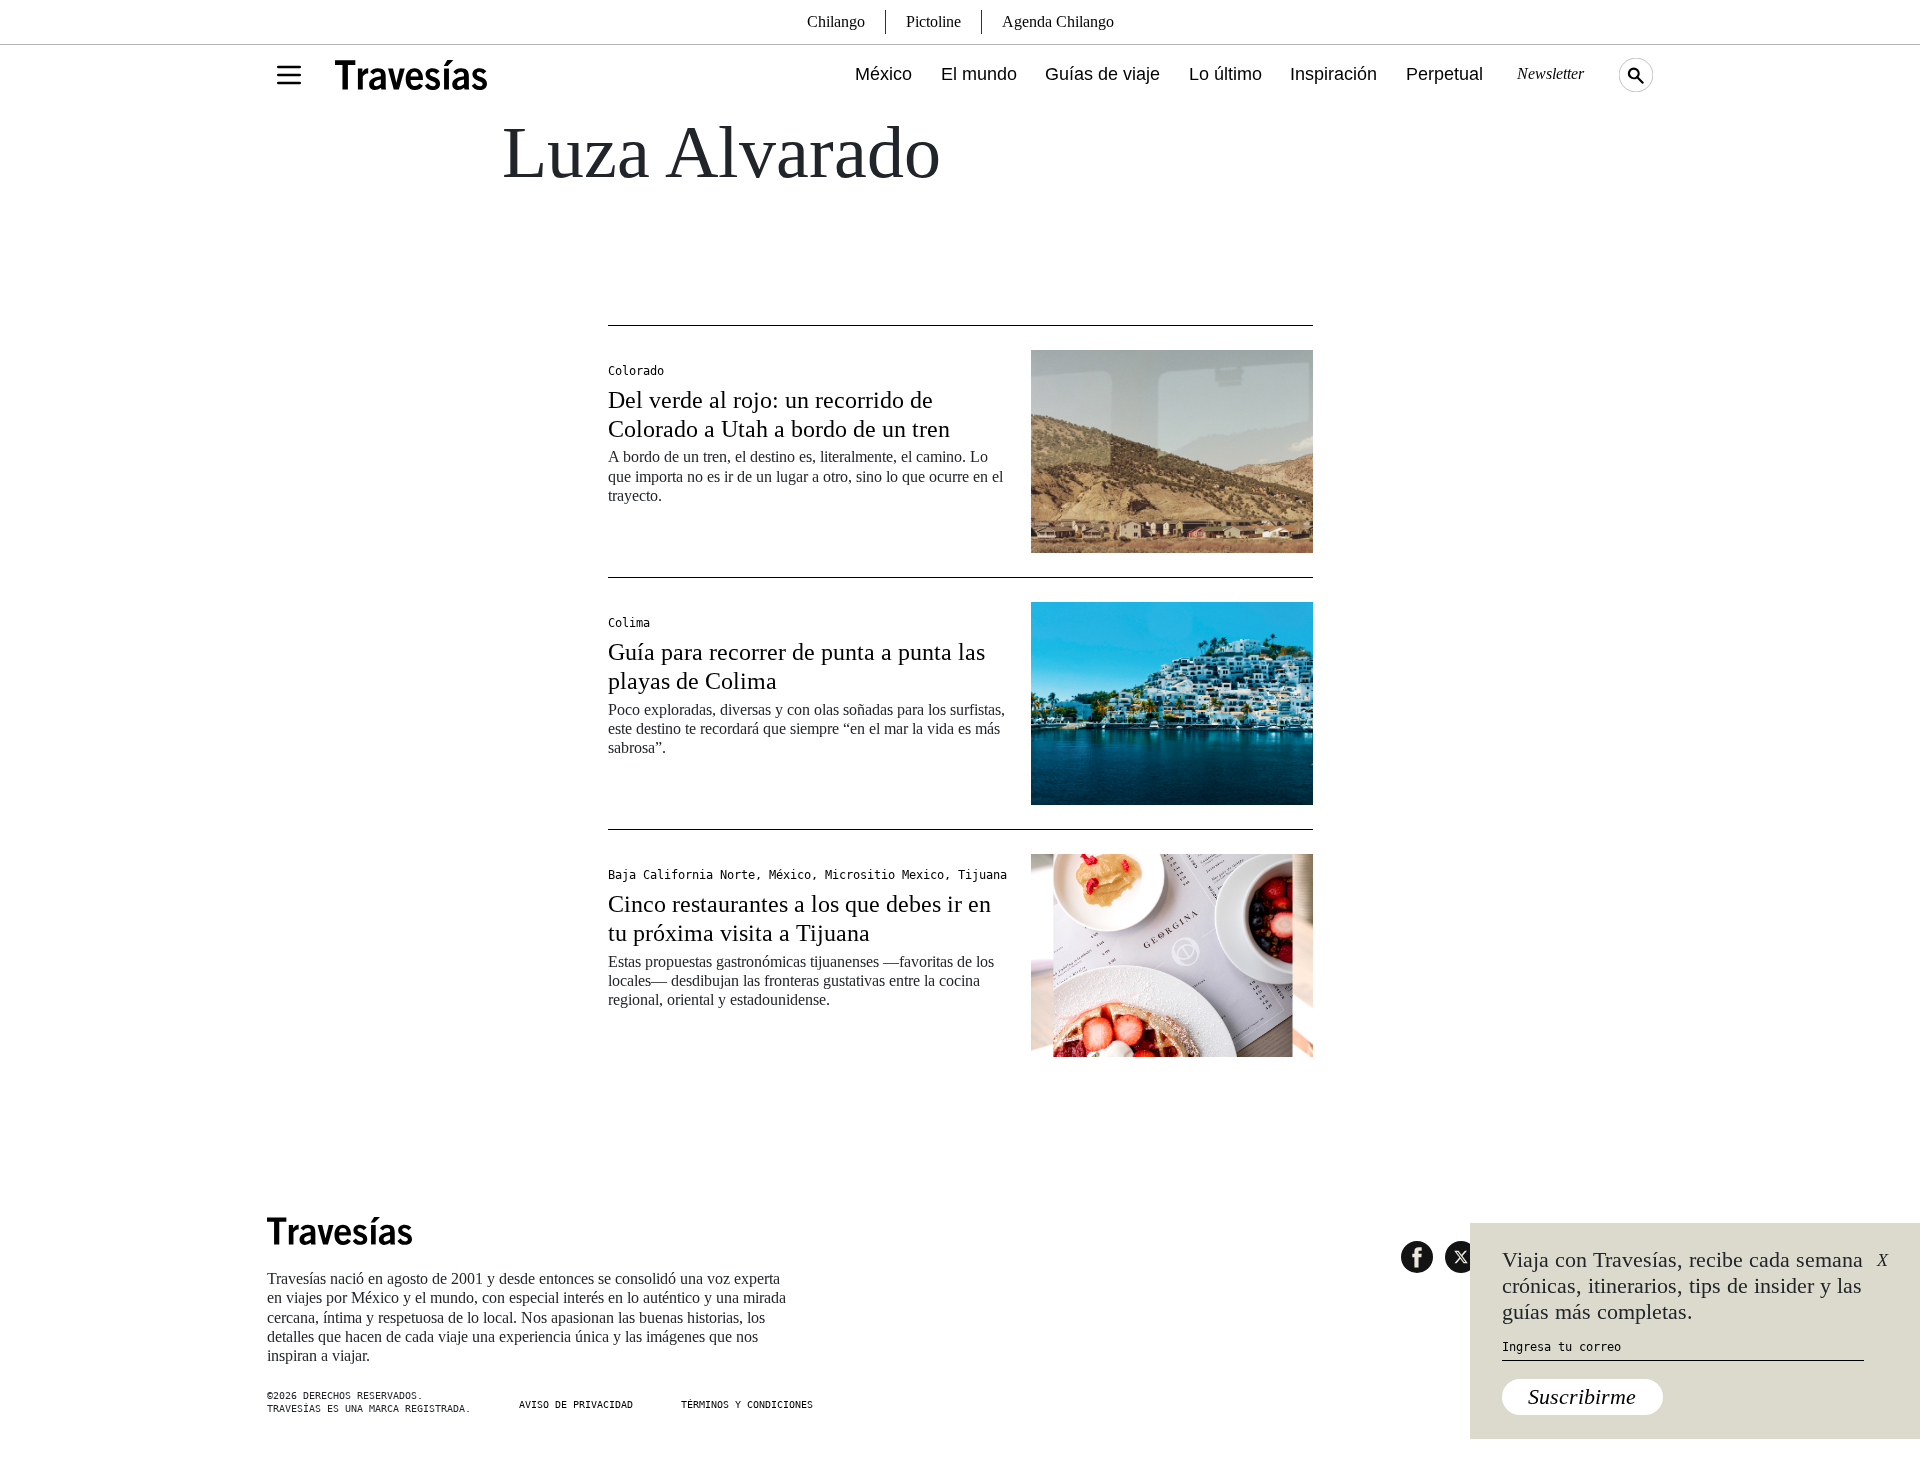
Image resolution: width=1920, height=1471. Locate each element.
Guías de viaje (1102, 74)
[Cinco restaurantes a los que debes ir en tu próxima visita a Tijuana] (1172, 955)
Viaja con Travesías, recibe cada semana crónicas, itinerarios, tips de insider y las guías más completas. (1682, 1286)
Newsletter (1550, 73)
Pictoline (933, 21)
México (883, 74)
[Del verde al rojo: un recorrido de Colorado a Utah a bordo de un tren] (1172, 451)
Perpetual (1444, 74)
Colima (629, 623)
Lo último (1225, 74)
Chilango (836, 21)
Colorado (636, 371)
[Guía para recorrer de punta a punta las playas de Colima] (1172, 703)
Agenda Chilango (1058, 21)
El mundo (979, 74)
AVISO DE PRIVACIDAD (576, 1404)
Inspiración (1333, 74)
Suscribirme (1582, 1396)
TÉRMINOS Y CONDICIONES (747, 1404)
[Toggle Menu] (289, 75)
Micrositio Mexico (884, 875)
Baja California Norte (681, 875)
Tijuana (982, 875)
